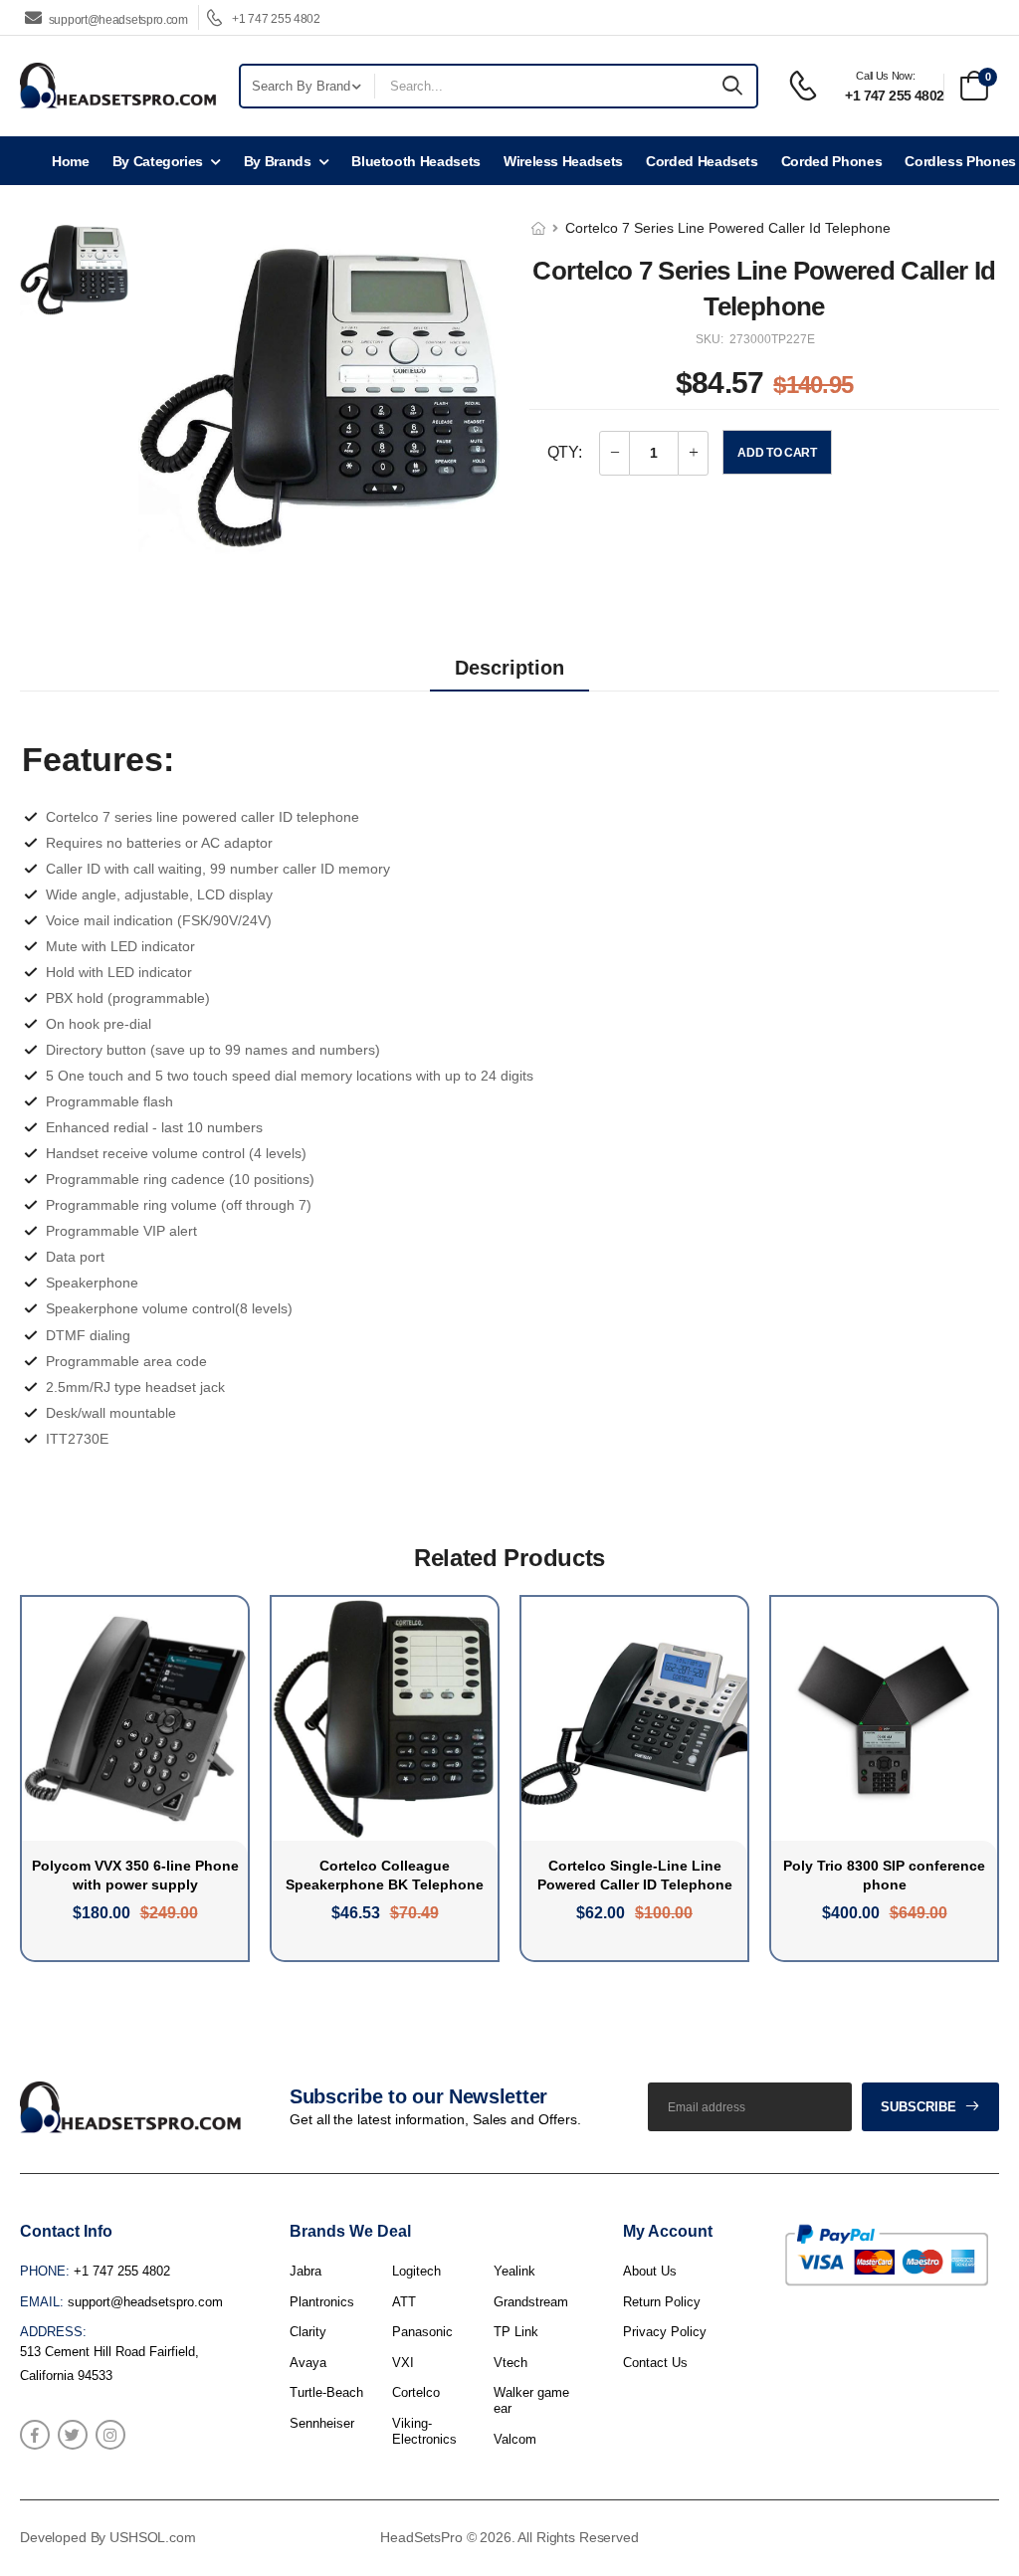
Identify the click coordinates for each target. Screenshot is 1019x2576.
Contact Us (655, 2363)
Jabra (306, 2271)
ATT (404, 2302)
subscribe (918, 2107)
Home (71, 161)
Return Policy (662, 2302)
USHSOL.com (153, 2537)
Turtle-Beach (326, 2392)
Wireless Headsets (563, 161)
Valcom (515, 2439)
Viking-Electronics (424, 2431)
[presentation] (984, 1779)
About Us (650, 2271)
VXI (403, 2363)
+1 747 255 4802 (275, 19)
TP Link (516, 2332)
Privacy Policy (665, 2332)
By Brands (278, 161)
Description (509, 668)
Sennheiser (322, 2423)
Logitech (416, 2271)
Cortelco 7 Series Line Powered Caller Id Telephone (728, 228)
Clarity (308, 2332)
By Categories (158, 161)
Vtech (510, 2363)
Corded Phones (831, 161)
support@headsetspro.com (118, 19)
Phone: (45, 2271)
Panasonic (422, 2332)
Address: (53, 2332)
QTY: (564, 452)
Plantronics (322, 2302)
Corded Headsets (702, 161)
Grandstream (531, 2302)
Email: (42, 2302)
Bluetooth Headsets (416, 161)
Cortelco (416, 2392)
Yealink (514, 2271)
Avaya (308, 2363)
